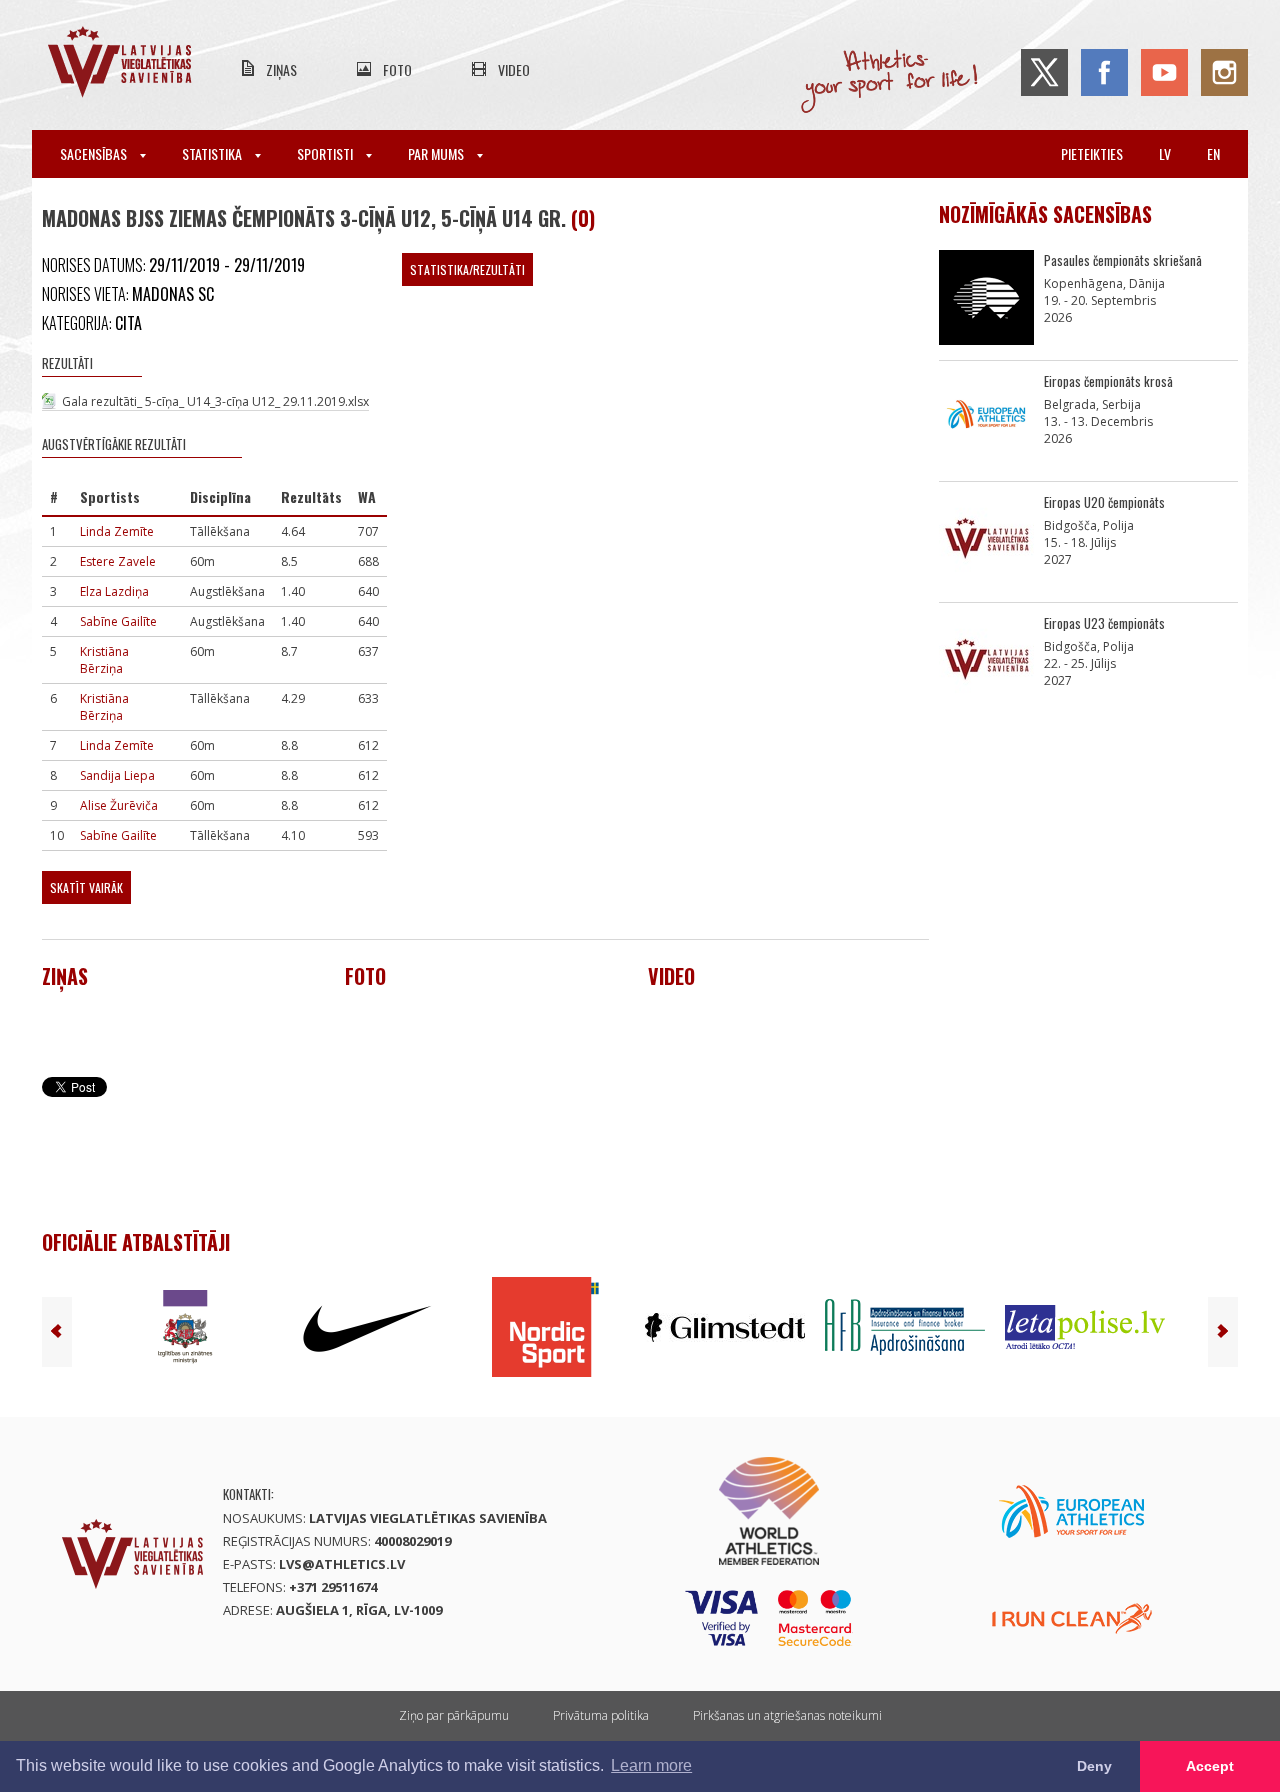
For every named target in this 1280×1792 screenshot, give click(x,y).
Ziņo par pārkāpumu (454, 1715)
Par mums (437, 153)
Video (514, 69)
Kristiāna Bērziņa (104, 660)
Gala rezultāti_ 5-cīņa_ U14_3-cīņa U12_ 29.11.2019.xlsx (215, 401)
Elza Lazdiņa (114, 591)
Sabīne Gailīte (118, 621)
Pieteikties (1092, 153)
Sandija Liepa (117, 775)
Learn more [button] (651, 1765)
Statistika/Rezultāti (467, 269)
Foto (397, 69)
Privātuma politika (601, 1715)
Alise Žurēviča (119, 805)
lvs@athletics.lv (342, 1564)
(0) (583, 218)
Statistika (213, 153)
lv (1165, 153)
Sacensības (95, 153)
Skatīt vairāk (86, 887)
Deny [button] (1094, 1766)
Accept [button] (1210, 1766)
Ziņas (281, 69)
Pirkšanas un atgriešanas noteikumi (787, 1715)
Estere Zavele (118, 561)
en (1213, 153)
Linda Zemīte (117, 531)
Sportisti (326, 153)
